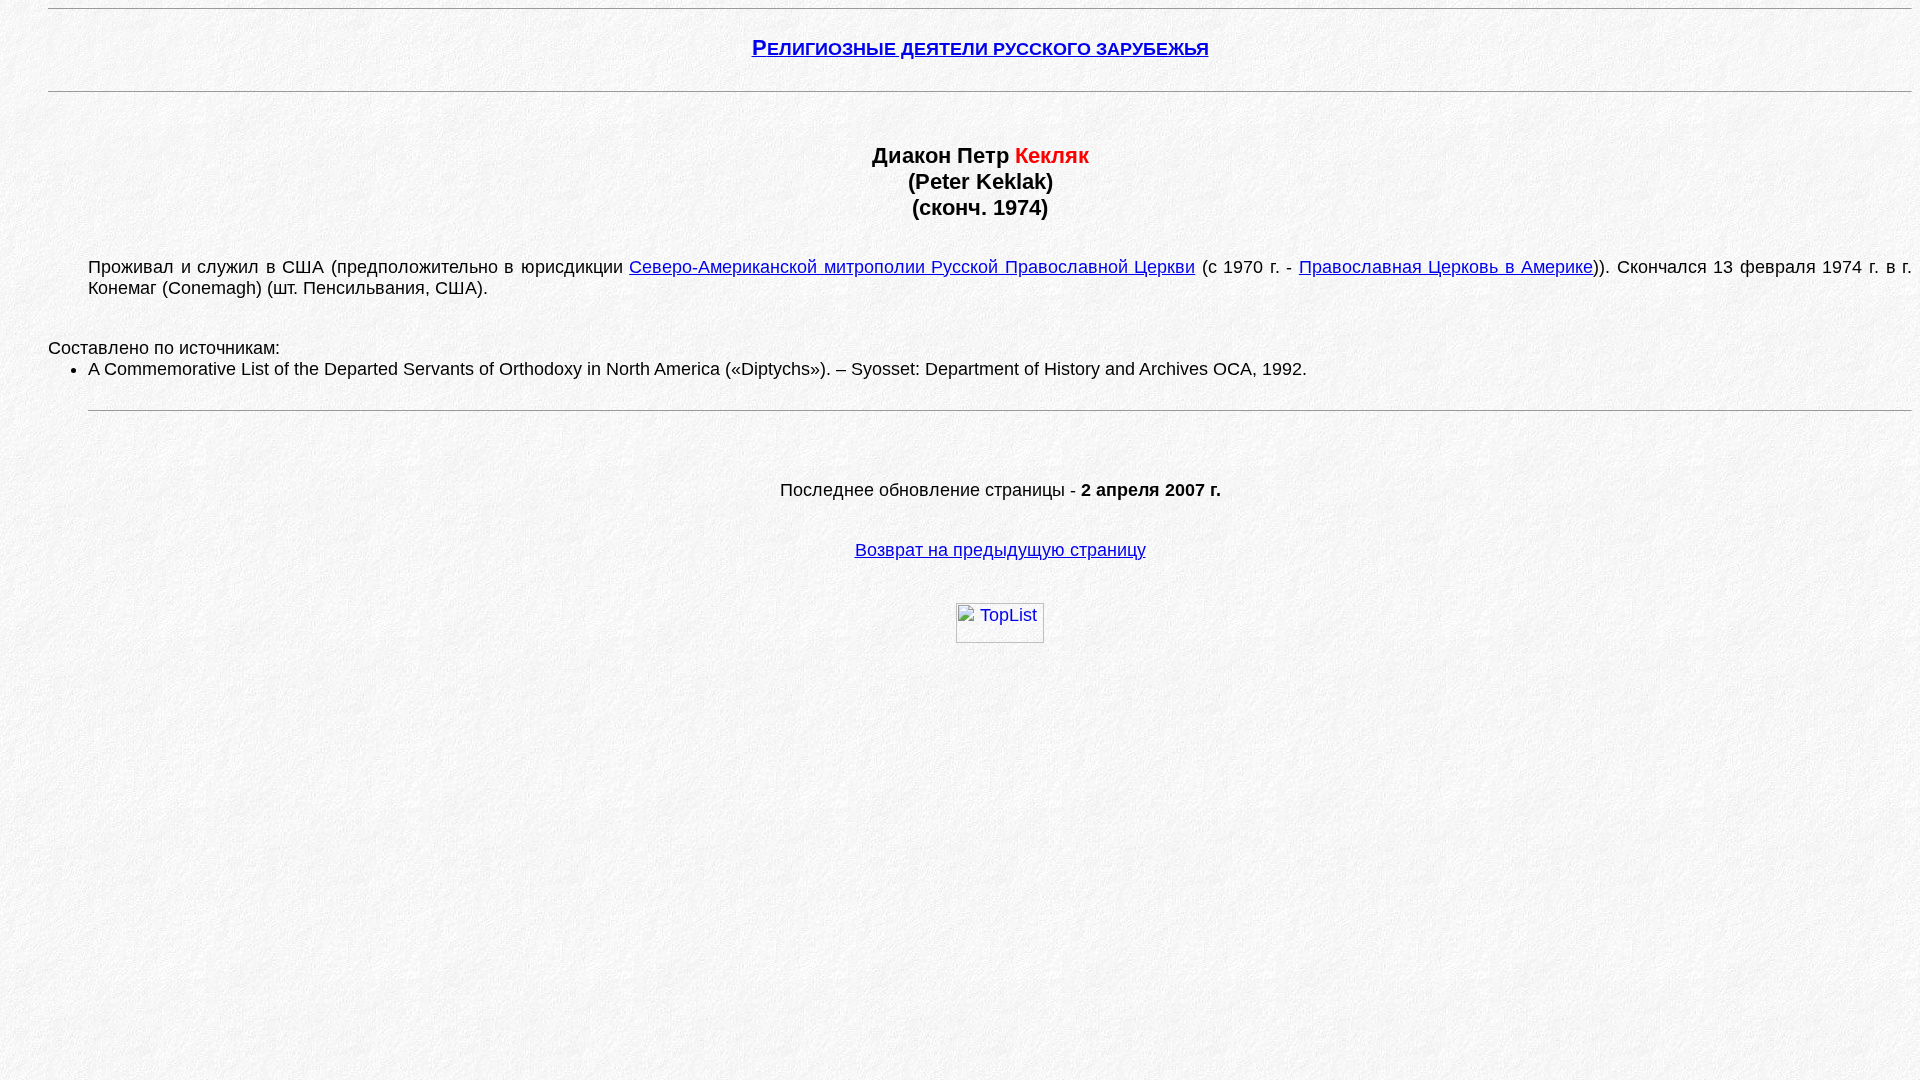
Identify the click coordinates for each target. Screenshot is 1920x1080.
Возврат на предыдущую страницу (1000, 550)
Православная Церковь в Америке (1446, 267)
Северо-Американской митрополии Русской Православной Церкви (912, 267)
